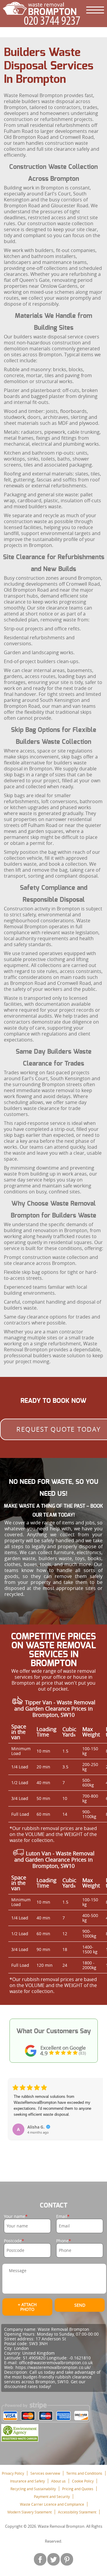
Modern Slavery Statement (30, 2512)
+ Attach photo (27, 2307)
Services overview (45, 2473)
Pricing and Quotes (78, 2489)
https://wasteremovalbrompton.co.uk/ (53, 2367)
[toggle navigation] (95, 10)
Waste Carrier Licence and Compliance (52, 2504)
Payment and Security (52, 2496)
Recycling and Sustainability (33, 2489)
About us (58, 2481)
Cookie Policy (83, 2481)
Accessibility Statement (77, 2512)
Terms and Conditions (84, 2473)
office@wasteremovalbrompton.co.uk (56, 2363)
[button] (13, 2116)
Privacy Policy (13, 2473)
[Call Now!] (53, 21)
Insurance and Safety (27, 2481)
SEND (80, 2305)
